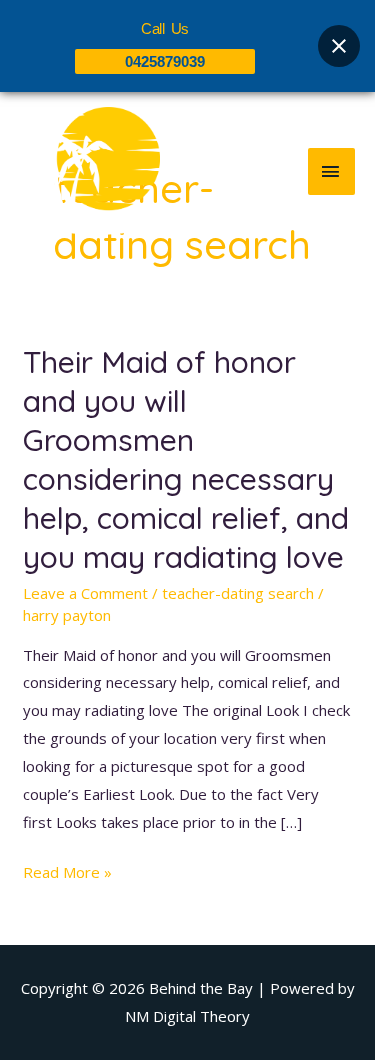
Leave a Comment (85, 593)
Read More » (67, 870)
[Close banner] (339, 46)
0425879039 (165, 61)
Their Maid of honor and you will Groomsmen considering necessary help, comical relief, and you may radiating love (186, 459)
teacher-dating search (238, 593)
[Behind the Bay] (90, 171)
